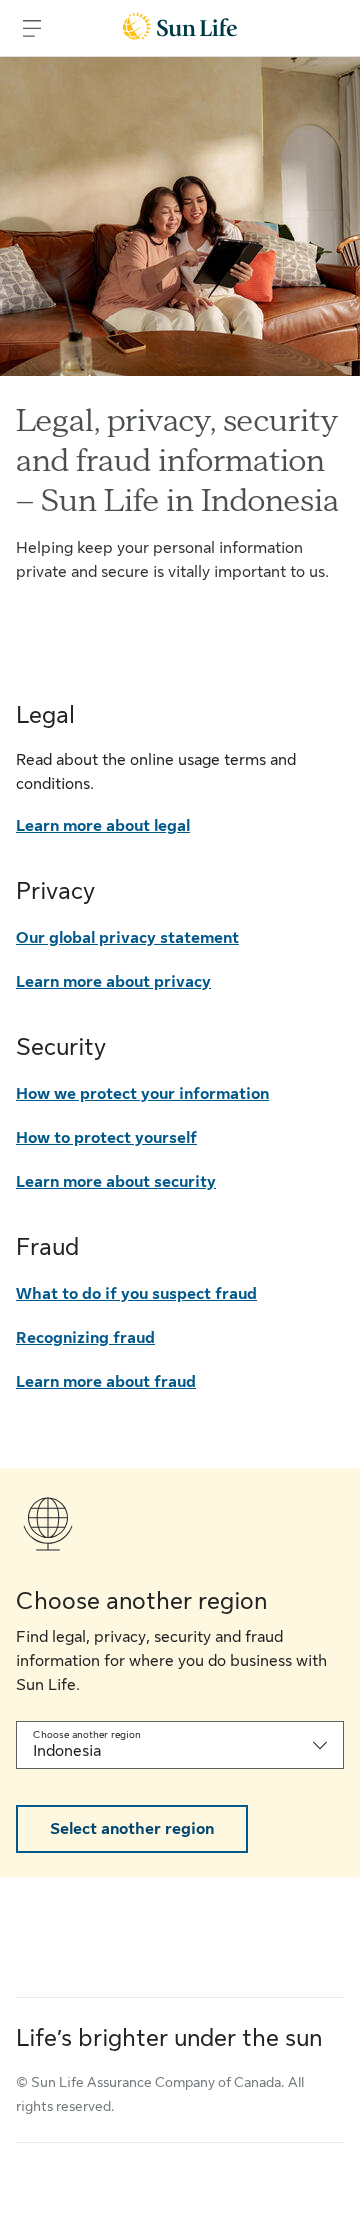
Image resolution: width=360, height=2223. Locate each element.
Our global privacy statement (127, 938)
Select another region (132, 1829)
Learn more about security (116, 1182)
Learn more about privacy (113, 982)
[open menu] (32, 28)
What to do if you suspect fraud (136, 1294)
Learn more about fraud (106, 1382)
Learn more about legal (103, 826)
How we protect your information (142, 1094)
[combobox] (180, 1745)
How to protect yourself (106, 1138)
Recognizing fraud (85, 1338)
